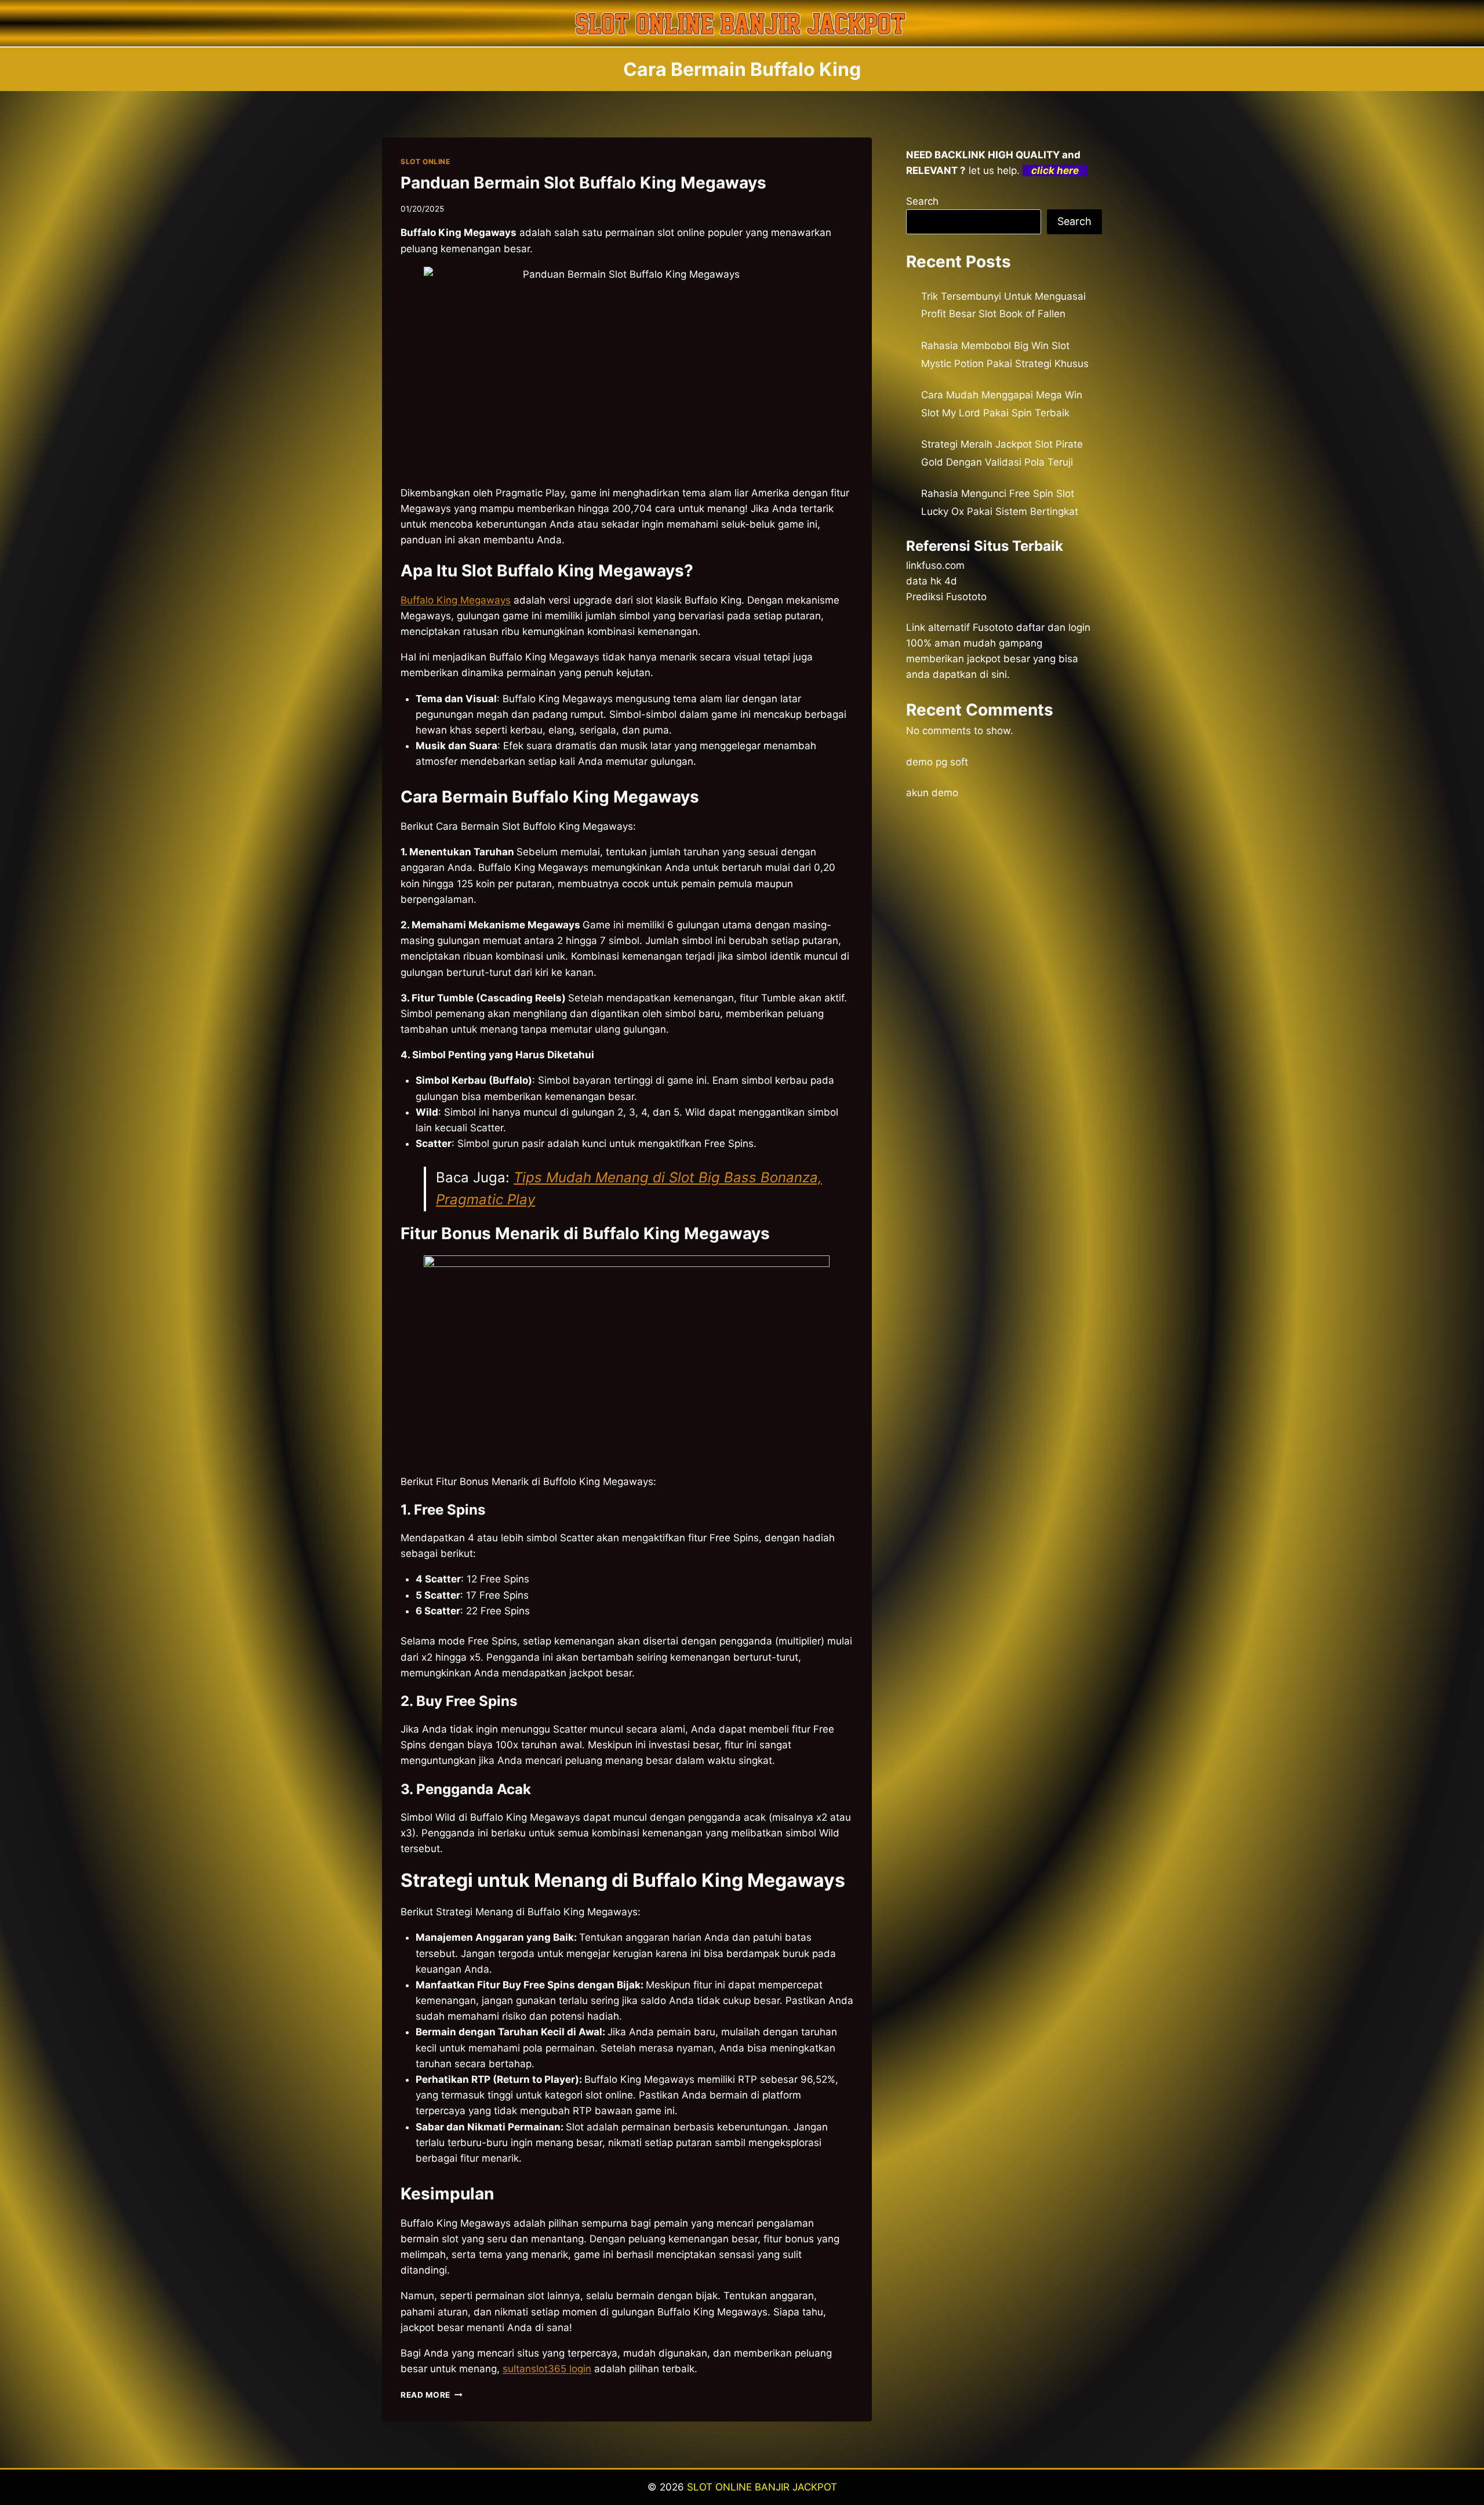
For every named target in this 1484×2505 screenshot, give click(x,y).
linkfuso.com (935, 565)
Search (922, 201)
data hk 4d (932, 581)
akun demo (932, 793)
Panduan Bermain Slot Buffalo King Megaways (583, 183)
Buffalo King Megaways (456, 600)
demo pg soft (937, 762)
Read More (432, 2395)
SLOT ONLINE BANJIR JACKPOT (762, 2487)
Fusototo (993, 627)
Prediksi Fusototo (946, 597)
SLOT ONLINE (425, 161)
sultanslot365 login (547, 2369)
